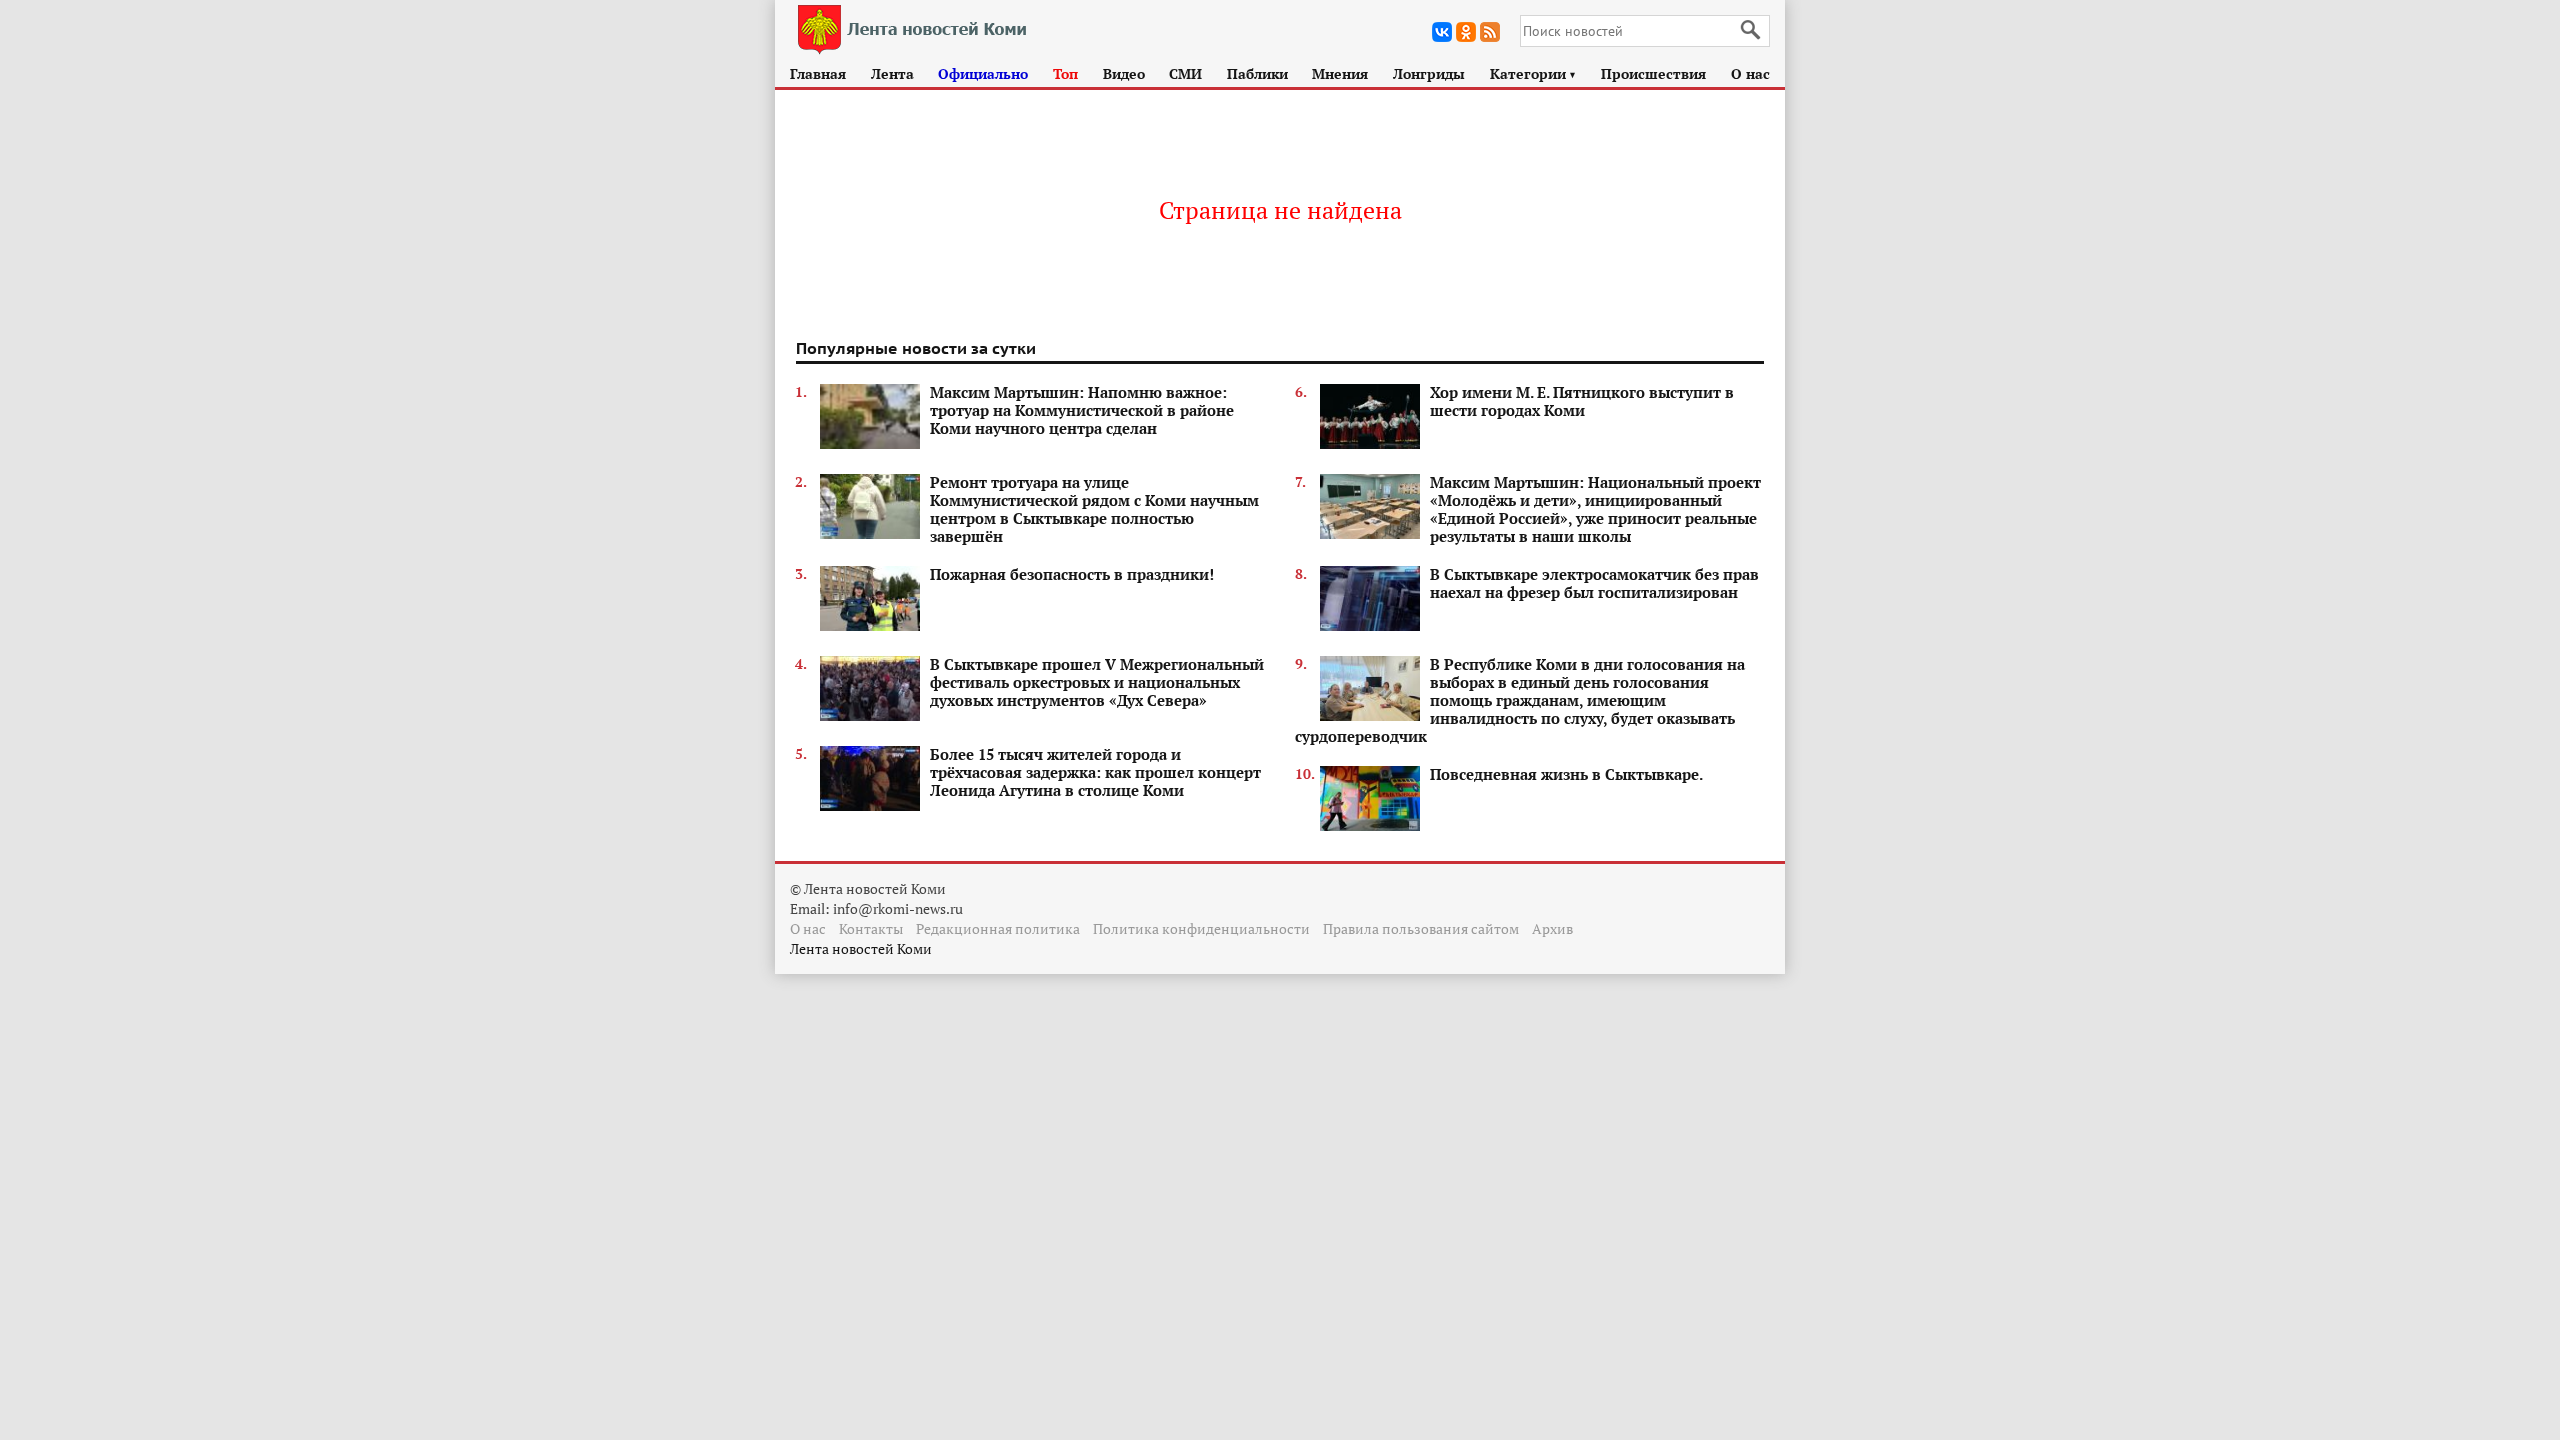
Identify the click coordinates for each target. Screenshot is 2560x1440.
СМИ (1185, 73)
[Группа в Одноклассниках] (1466, 32)
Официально (983, 73)
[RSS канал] (1490, 32)
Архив (1552, 928)
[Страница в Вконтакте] (1442, 32)
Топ (1065, 73)
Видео (1124, 73)
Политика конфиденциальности (1201, 928)
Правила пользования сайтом (1421, 928)
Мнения (1340, 73)
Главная (818, 73)
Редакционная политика (998, 928)
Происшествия (1653, 73)
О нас (1750, 73)
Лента (892, 73)
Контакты (871, 928)
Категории (1533, 73)
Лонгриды (1429, 73)
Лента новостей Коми (861, 948)
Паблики (1257, 73)
